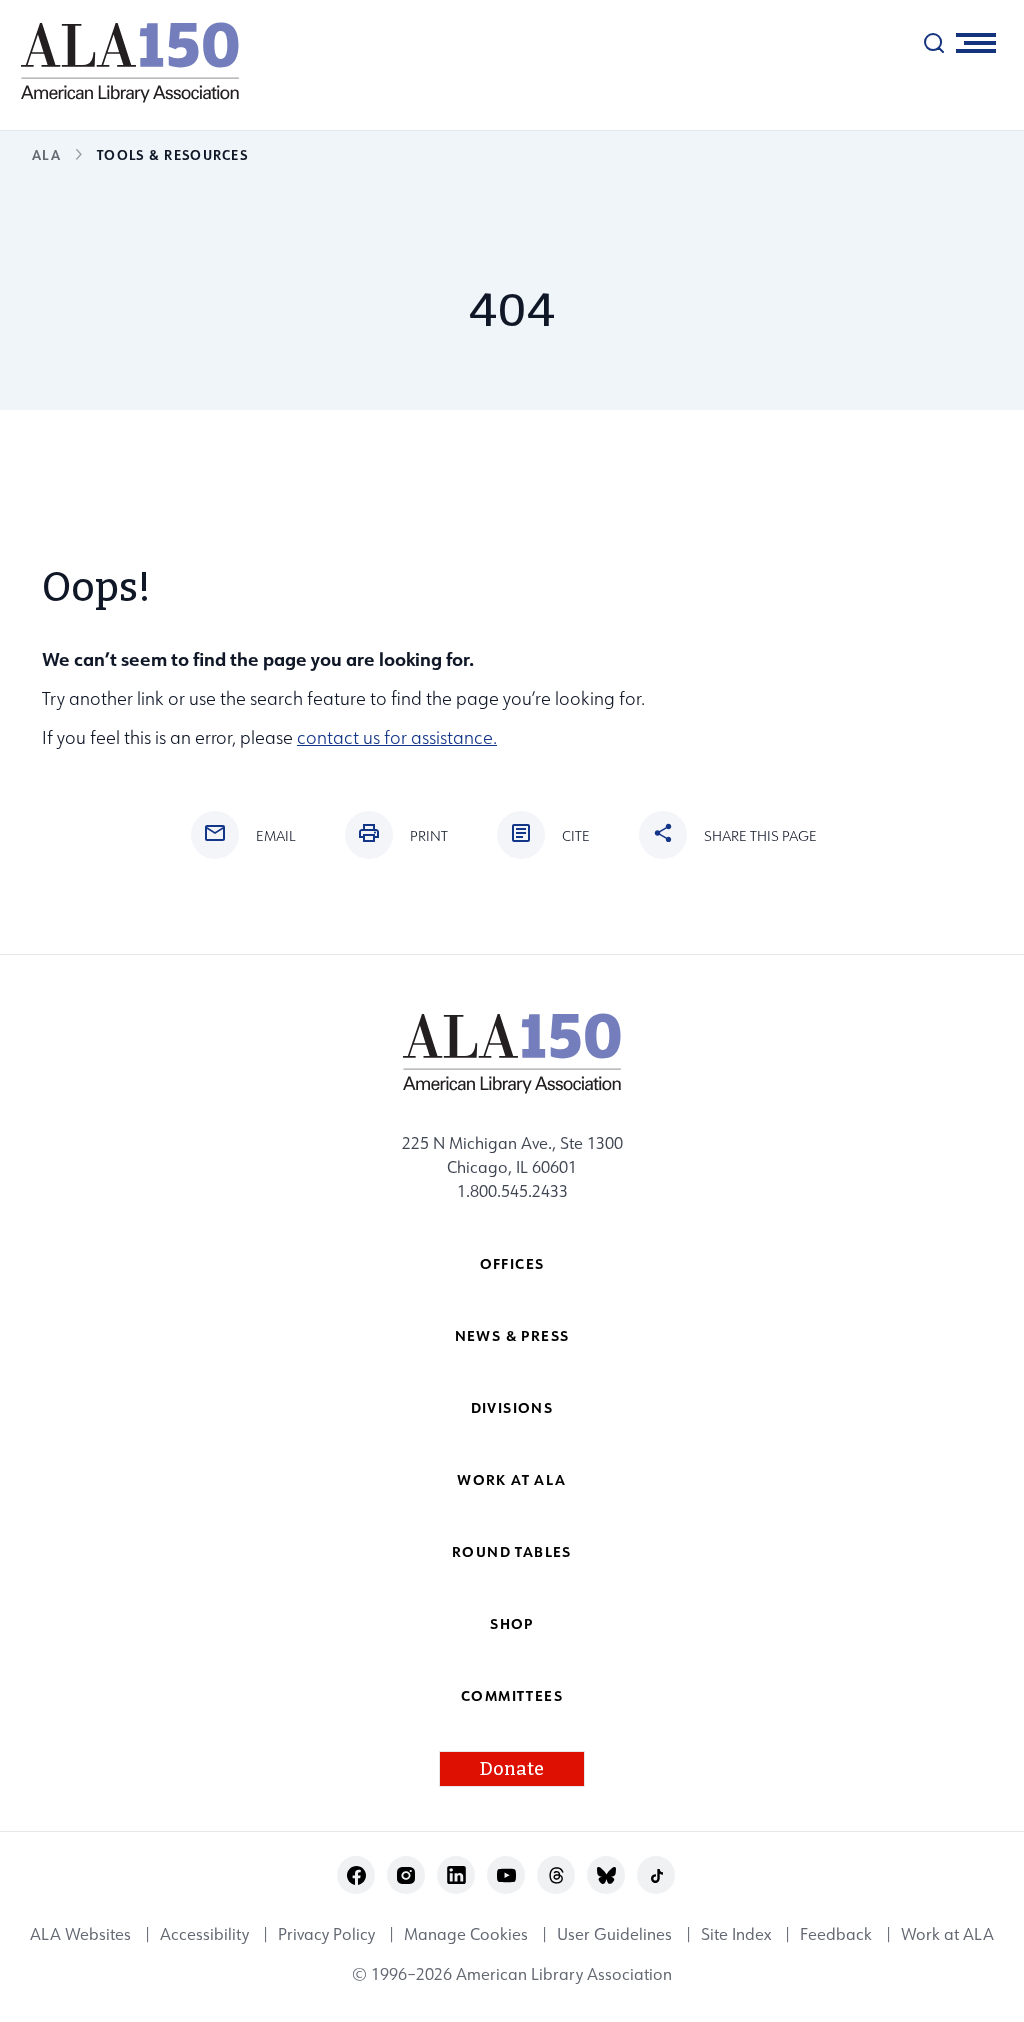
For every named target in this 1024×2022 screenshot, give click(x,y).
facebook (356, 1875)
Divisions (512, 1407)
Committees (512, 1695)
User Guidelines (614, 1934)
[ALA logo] (120, 62)
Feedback (836, 1934)
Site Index (736, 1934)
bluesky (606, 1875)
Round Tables (512, 1551)
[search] (934, 43)
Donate (512, 1769)
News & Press (512, 1335)
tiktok (656, 1875)
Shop (512, 1623)
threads (556, 1875)
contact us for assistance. (397, 737)
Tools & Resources (172, 154)
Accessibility (204, 1934)
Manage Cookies (466, 1934)
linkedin (456, 1875)
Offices (512, 1263)
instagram (406, 1875)
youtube (506, 1875)
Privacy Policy (326, 1934)
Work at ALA (511, 1479)
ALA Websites (80, 1934)
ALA (46, 154)
